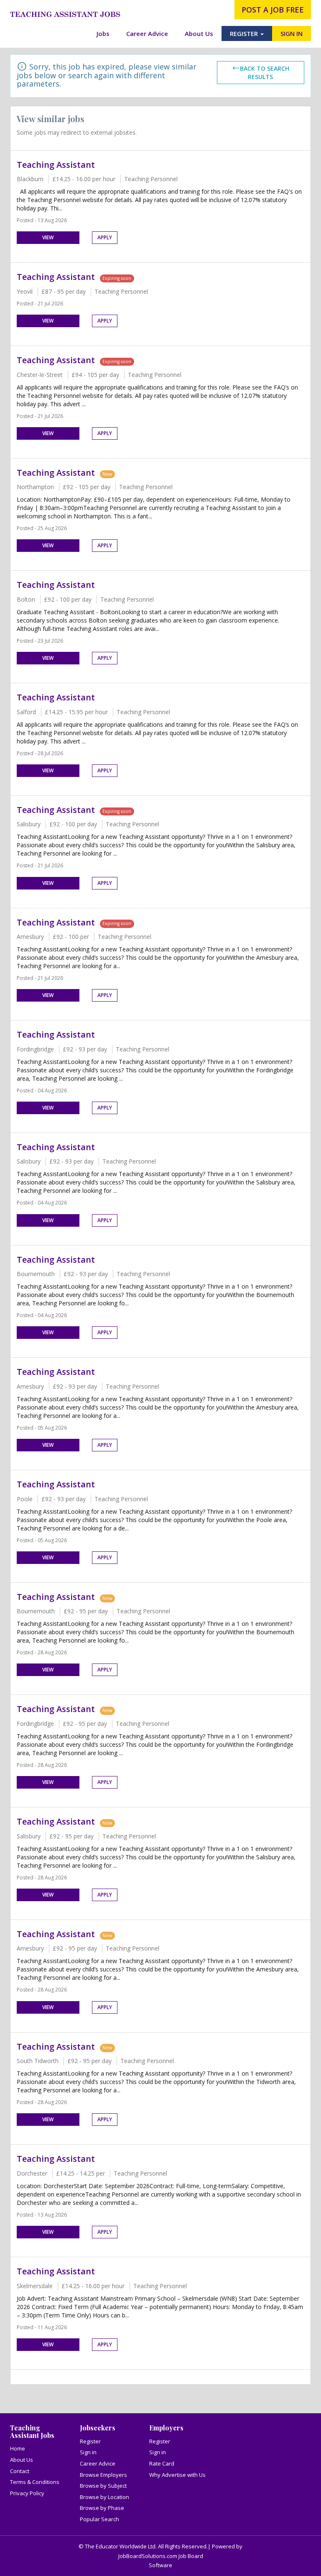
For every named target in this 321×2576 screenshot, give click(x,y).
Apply (105, 237)
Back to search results (265, 73)
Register (90, 2441)
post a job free (273, 10)
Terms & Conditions (35, 2482)
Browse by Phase (102, 2508)
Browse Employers (103, 2475)
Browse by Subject (103, 2486)
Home (18, 2448)
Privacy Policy (27, 2493)
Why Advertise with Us (177, 2475)
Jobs (103, 33)
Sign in (88, 2452)
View (48, 237)
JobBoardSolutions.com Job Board (161, 2556)
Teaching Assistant (56, 165)
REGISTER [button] (245, 33)
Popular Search (99, 2519)
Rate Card (162, 2463)
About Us (199, 33)
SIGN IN (292, 33)
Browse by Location (104, 2497)
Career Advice (147, 33)
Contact (20, 2471)
